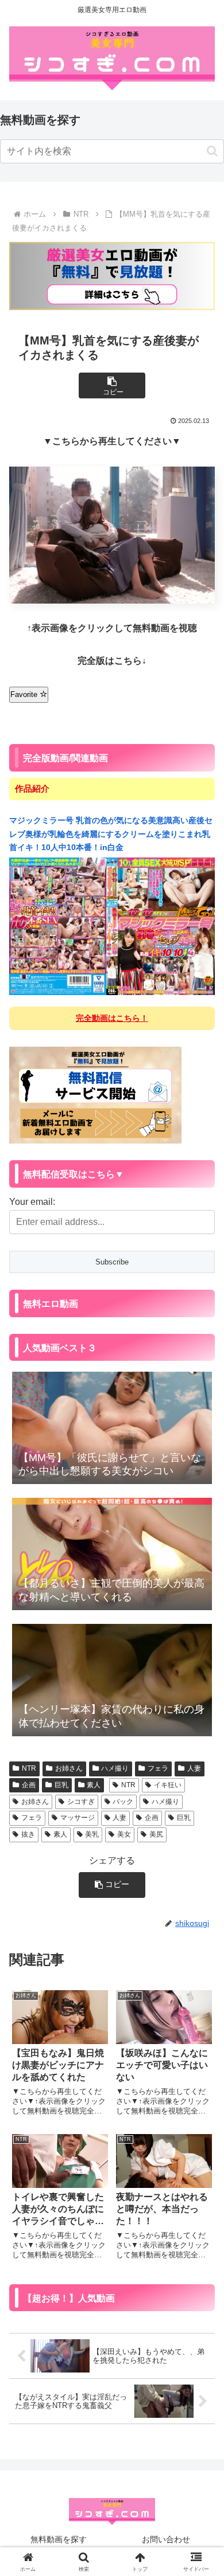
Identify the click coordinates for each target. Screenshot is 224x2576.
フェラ (158, 1768)
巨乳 (61, 1785)
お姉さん (69, 1768)
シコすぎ (81, 1802)
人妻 (194, 1768)
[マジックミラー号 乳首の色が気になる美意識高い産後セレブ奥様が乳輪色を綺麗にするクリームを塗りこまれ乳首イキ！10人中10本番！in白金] (112, 926)
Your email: (32, 1202)
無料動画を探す (59, 2539)
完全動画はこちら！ (112, 1018)
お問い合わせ (166, 2539)
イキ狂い (168, 1785)
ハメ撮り (115, 1768)
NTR (29, 1768)
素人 (94, 1785)
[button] (212, 151)
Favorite (25, 694)
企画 (29, 1785)
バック (123, 1802)
